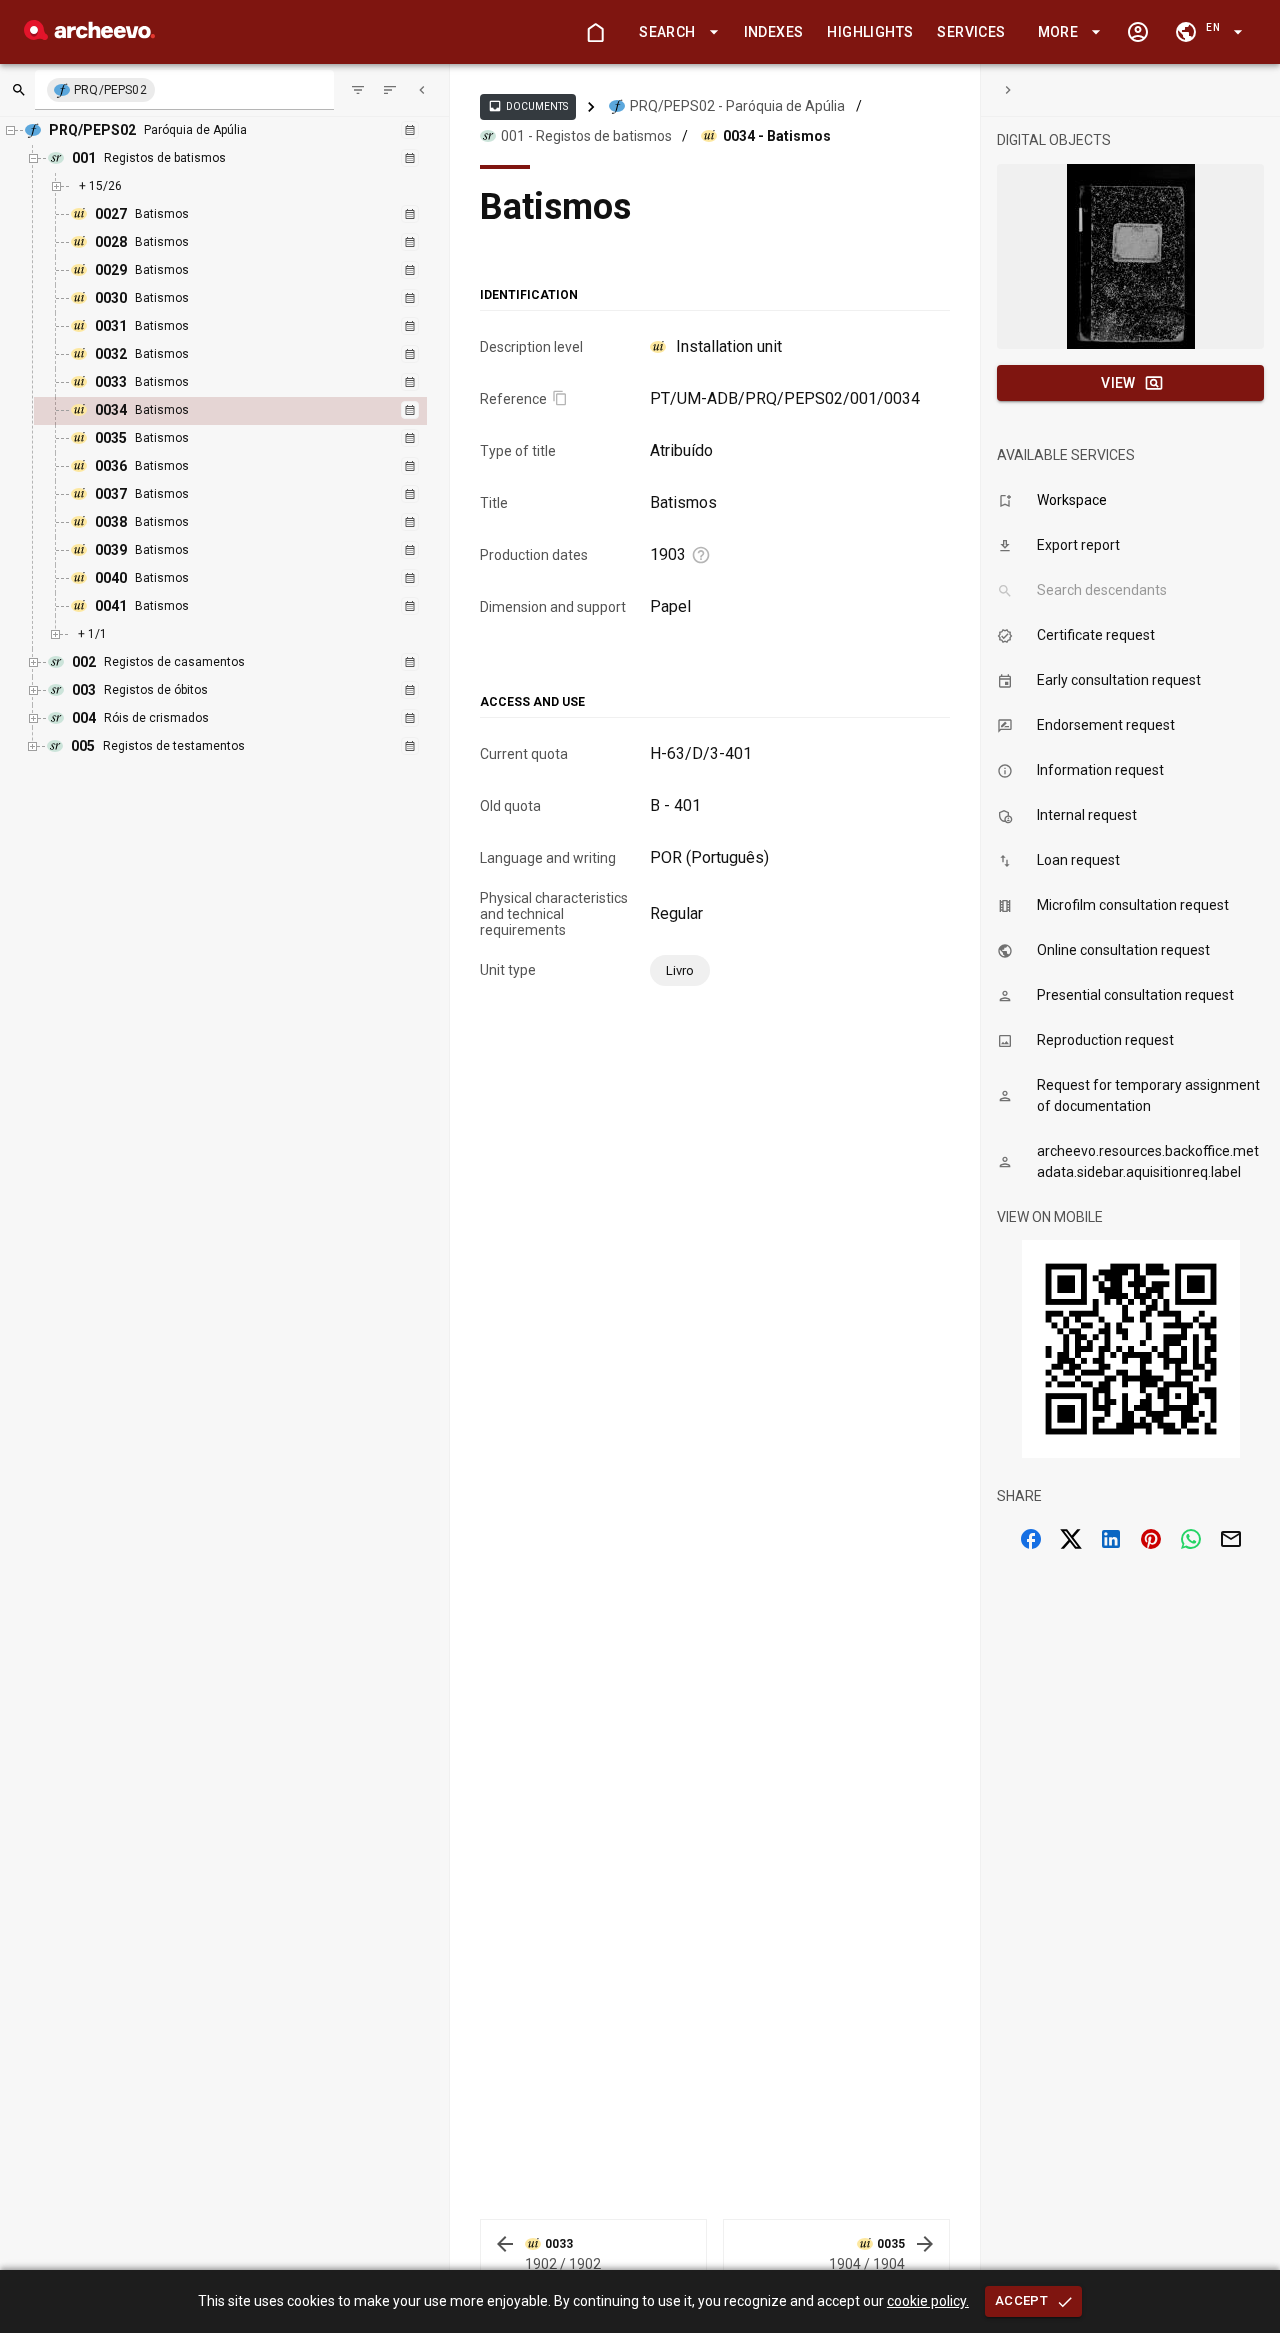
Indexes (774, 32)
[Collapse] (422, 90)
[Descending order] (390, 90)
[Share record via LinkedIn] (1111, 1539)
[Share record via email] (1231, 1539)
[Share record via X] (1071, 1539)
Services (971, 32)
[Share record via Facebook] (1031, 1539)
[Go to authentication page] (1138, 32)
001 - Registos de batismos (586, 136)
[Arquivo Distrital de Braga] (89, 34)
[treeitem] (252, 411)
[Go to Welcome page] (595, 32)
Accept (1021, 2300)
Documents (528, 106)
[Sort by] (358, 90)
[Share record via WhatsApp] (1191, 1539)
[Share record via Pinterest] (1151, 1539)
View (1118, 383)
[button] (675, 32)
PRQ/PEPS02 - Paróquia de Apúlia (737, 106)
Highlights (870, 32)
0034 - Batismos (777, 136)
